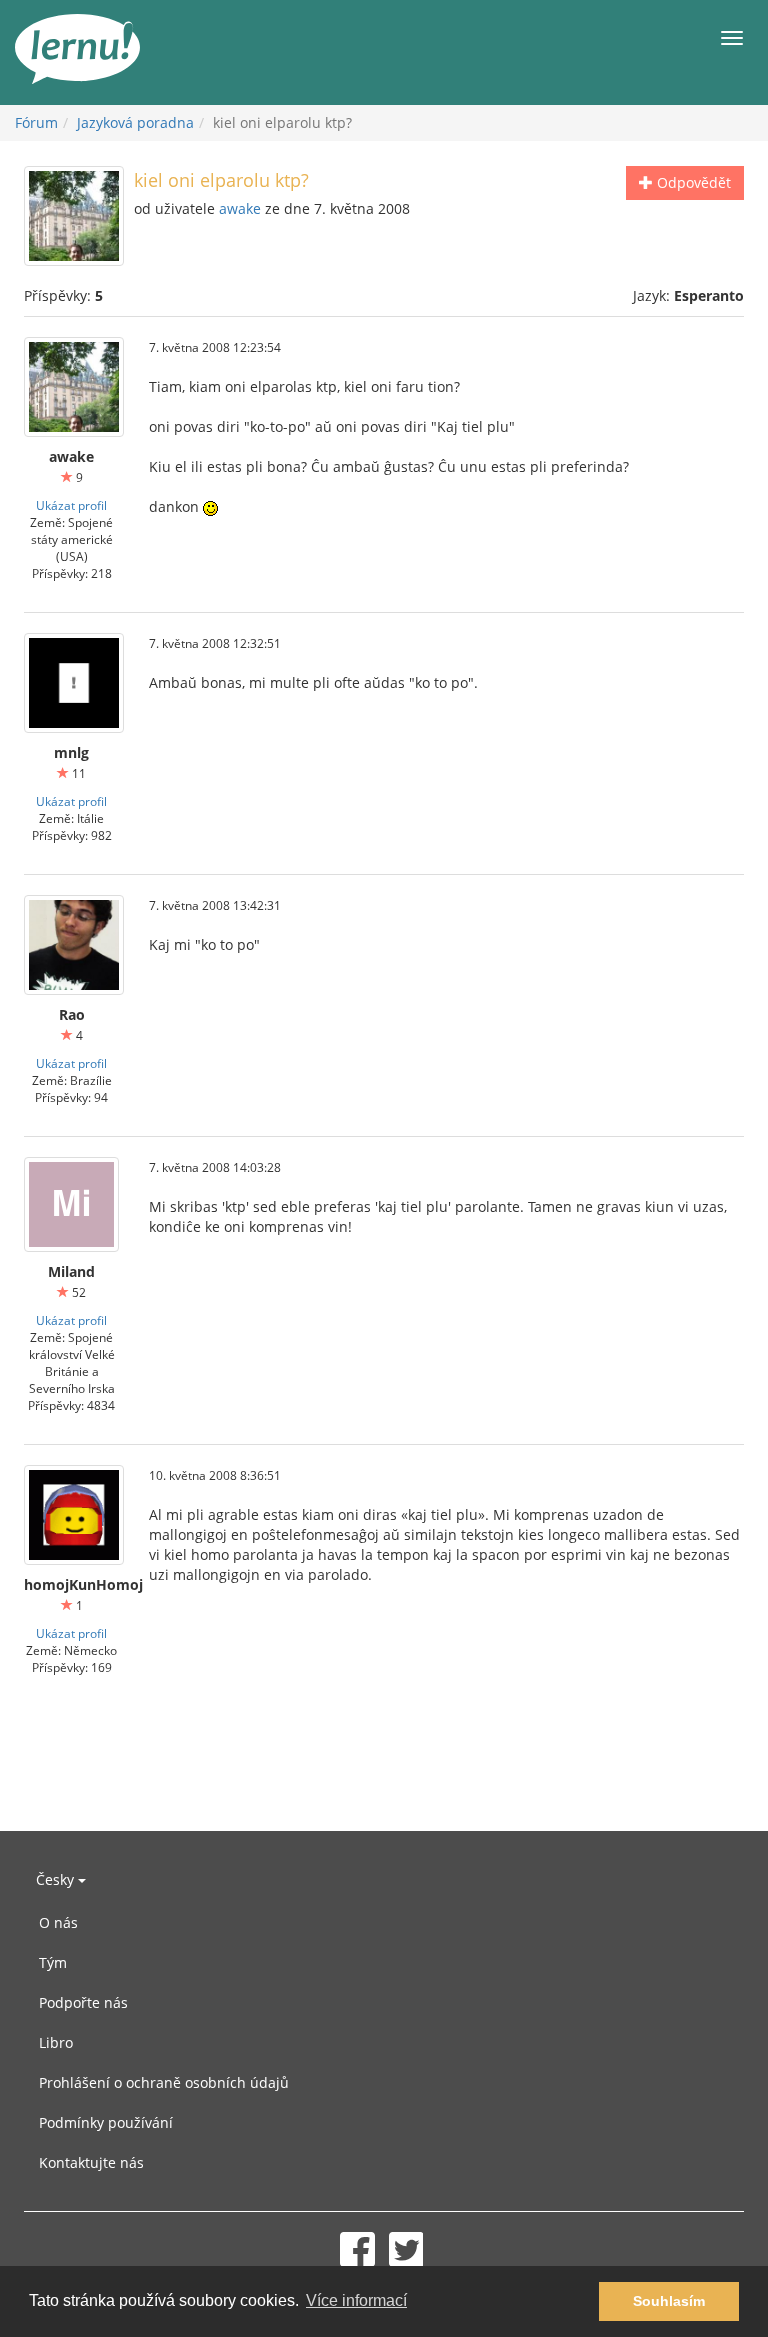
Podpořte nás (83, 2002)
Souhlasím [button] (669, 2301)
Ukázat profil (71, 505)
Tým (53, 1962)
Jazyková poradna (135, 122)
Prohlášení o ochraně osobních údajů (164, 2082)
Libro (56, 2042)
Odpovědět (692, 182)
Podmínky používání (106, 2122)
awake (240, 208)
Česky (57, 1879)
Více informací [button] (356, 2300)
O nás (58, 1922)
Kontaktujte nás (91, 2162)
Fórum (36, 122)
